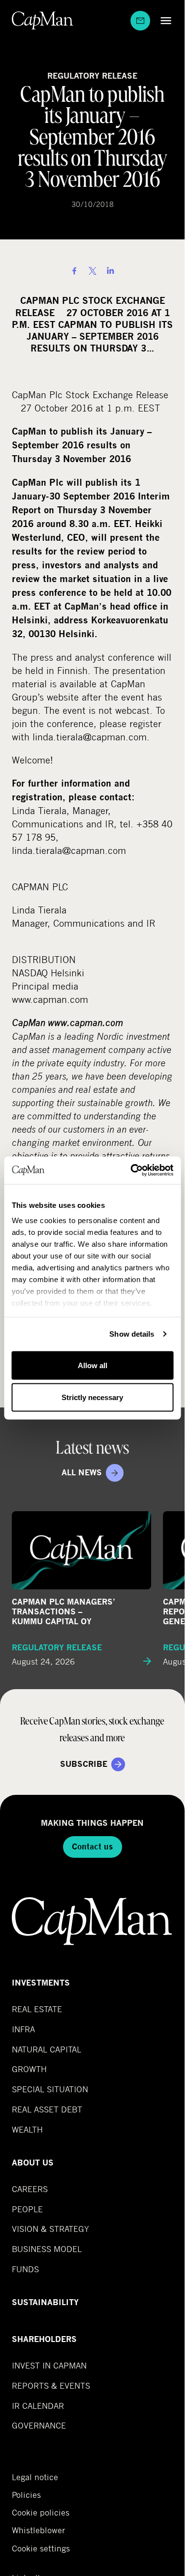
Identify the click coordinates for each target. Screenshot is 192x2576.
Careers (30, 2189)
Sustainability (45, 2302)
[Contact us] (140, 21)
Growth (29, 2069)
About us (33, 2163)
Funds (25, 2269)
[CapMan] (43, 20)
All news (82, 1473)
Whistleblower (39, 2530)
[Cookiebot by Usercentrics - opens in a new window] (131, 1171)
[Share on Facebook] (74, 271)
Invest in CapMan (49, 2365)
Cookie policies (41, 2513)
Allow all (93, 1365)
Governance (39, 2425)
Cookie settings (41, 2548)
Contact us (93, 1847)
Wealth (27, 2129)
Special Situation (50, 2089)
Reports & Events (51, 2386)
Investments (41, 1983)
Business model (47, 2249)
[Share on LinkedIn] (110, 271)
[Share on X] (93, 271)
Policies (26, 2495)
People (27, 2209)
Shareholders (44, 2339)
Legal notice (35, 2477)
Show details (132, 1334)
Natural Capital (47, 2049)
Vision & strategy (50, 2229)
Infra (23, 2029)
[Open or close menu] (163, 20)
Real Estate (37, 2009)
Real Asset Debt (47, 2109)
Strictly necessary (92, 1397)
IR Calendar (38, 2406)
